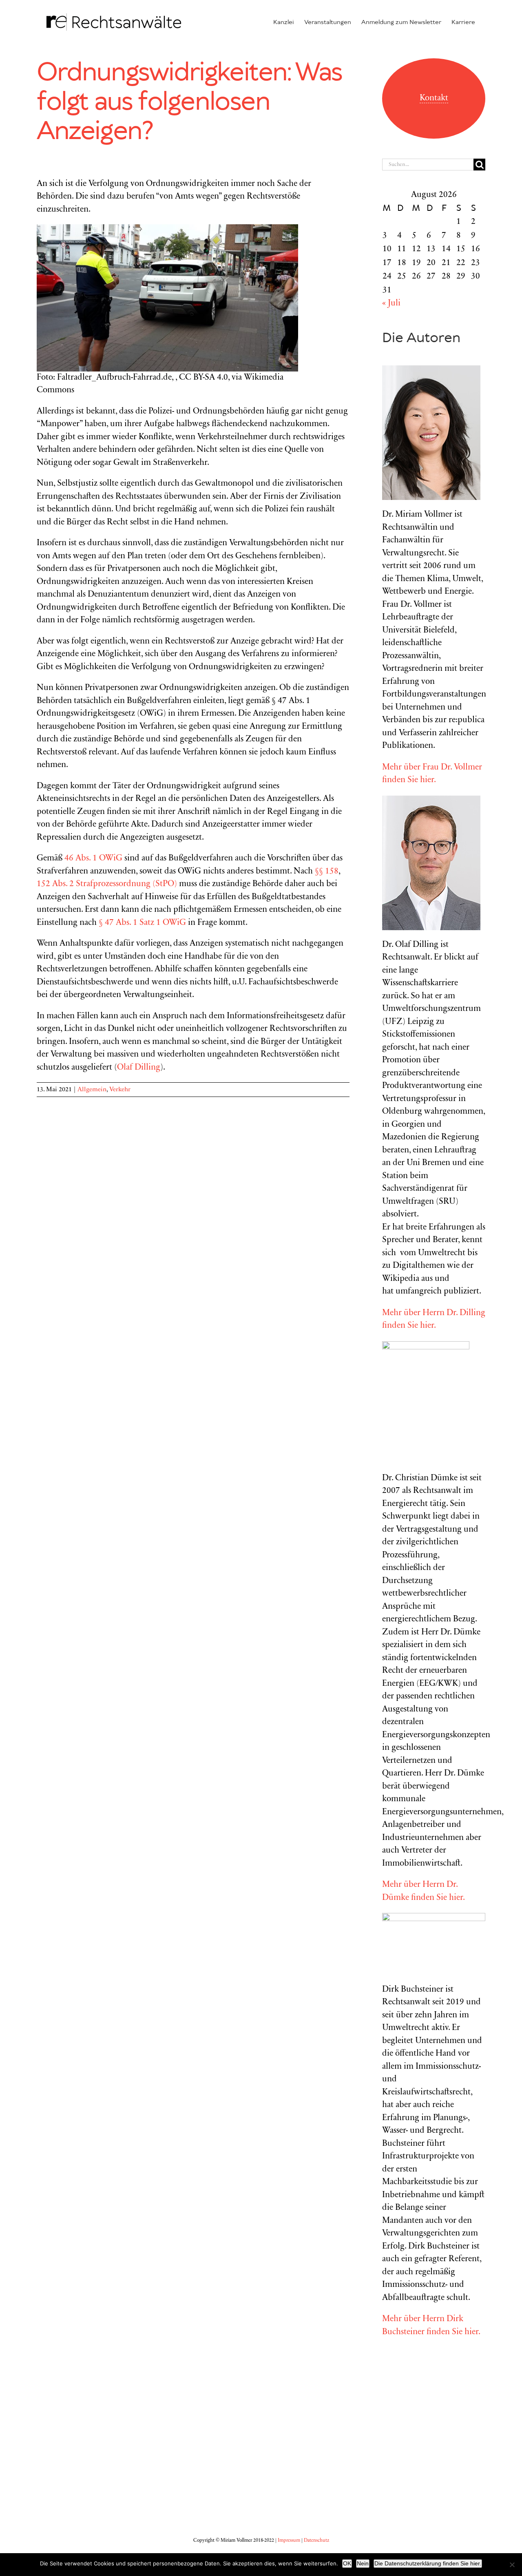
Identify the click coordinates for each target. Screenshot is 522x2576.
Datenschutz (316, 2541)
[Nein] (512, 2565)
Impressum (289, 2541)
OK (347, 2563)
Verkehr (120, 1090)
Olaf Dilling (139, 1068)
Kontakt (434, 98)
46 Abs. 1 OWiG (93, 859)
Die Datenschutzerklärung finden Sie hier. (428, 2563)
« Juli (391, 304)
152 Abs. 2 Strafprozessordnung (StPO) (107, 884)
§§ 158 (327, 872)
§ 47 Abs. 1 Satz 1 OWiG (142, 923)
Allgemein (92, 1090)
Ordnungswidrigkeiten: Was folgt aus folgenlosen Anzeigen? (189, 102)
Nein (363, 2563)
